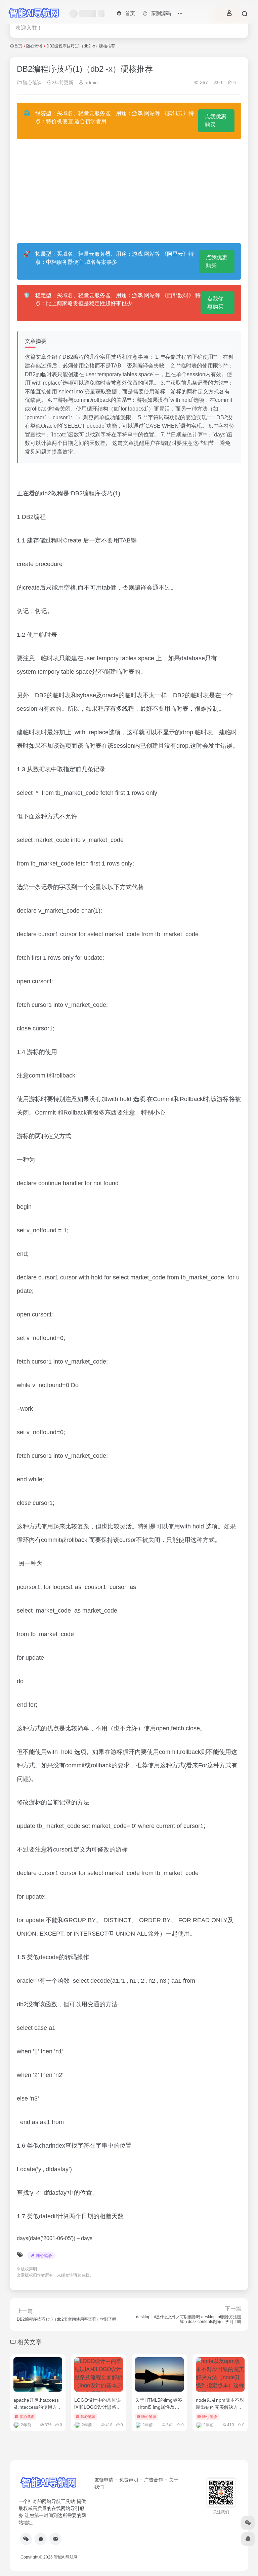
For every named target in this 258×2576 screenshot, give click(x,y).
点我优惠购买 (216, 121)
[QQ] (41, 2539)
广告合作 (154, 2480)
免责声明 (129, 2480)
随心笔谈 (34, 46)
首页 (18, 46)
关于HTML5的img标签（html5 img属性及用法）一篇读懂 (159, 2407)
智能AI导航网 (66, 2557)
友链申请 (104, 2480)
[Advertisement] (129, 191)
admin (91, 82)
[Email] (55, 2539)
